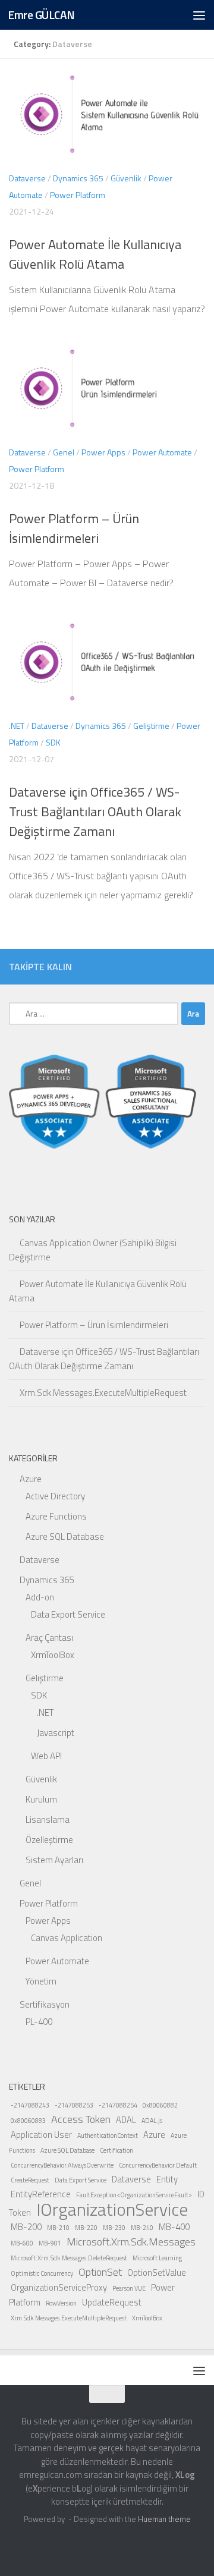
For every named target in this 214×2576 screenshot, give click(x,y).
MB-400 (174, 2227)
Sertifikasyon (45, 2004)
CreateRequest (30, 2180)
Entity (167, 2179)
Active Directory (55, 1496)
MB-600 (22, 2243)
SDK (53, 742)
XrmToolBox (53, 1655)
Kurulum (41, 1799)
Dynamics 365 (78, 178)
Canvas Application (67, 1938)
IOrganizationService (112, 2209)
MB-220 (86, 2228)
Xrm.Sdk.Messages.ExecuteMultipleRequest (103, 1393)
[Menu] (199, 15)
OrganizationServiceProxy (59, 2287)
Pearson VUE (129, 2288)
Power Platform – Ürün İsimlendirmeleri (74, 528)
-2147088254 (118, 2105)
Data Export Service (68, 1614)
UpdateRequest (112, 2302)
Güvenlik (126, 178)
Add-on (40, 1597)
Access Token (81, 2119)
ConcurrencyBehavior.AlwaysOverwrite (62, 2165)
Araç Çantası (49, 1638)
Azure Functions (56, 1516)
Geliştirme (151, 726)
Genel (64, 452)
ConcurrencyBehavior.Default (158, 2165)
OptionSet (100, 2272)
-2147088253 (74, 2105)
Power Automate (162, 452)
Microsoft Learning (157, 2258)
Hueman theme (164, 2519)
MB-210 (58, 2228)
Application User (41, 2135)
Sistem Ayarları (54, 1860)
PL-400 (39, 2022)
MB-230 (114, 2228)
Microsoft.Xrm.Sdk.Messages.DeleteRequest (69, 2258)
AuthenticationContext (108, 2135)
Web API (46, 1756)
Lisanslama (48, 1819)
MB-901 (50, 2243)
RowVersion (61, 2303)
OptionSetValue (157, 2273)
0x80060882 (160, 2105)
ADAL (126, 2120)
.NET (17, 726)
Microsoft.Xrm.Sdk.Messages (131, 2242)
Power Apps (103, 452)
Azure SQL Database (65, 1537)
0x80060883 (28, 2121)
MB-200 (26, 2227)
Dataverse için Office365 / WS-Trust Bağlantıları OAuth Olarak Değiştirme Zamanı (95, 812)
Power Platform (78, 195)
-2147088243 (30, 2105)
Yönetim (41, 1981)
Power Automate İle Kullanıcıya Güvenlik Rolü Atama (95, 254)
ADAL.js (152, 2121)
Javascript (56, 1733)
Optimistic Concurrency (42, 2273)
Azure (31, 1479)
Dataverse (27, 178)
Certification (117, 2150)
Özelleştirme (49, 1840)
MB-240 (142, 2228)
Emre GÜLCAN (41, 15)
